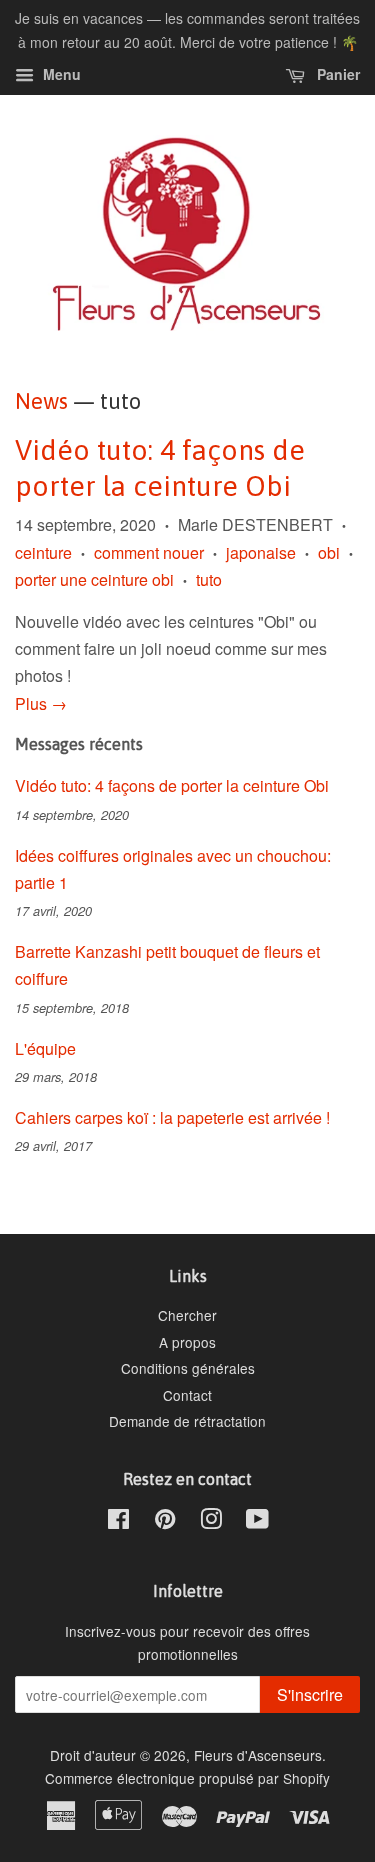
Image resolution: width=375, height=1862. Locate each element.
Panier (336, 74)
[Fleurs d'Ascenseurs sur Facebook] (118, 1522)
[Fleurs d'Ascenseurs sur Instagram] (211, 1522)
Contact (187, 1395)
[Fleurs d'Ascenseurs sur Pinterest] (165, 1522)
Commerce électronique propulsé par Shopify (187, 1778)
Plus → (41, 703)
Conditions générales (188, 1368)
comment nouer (149, 552)
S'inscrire (310, 1694)
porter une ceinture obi (94, 579)
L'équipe (45, 1048)
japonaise (261, 552)
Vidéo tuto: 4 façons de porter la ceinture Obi (172, 785)
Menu (60, 74)
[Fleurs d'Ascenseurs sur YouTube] (257, 1522)
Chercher (187, 1315)
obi (329, 552)
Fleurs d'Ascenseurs (258, 1755)
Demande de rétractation (187, 1421)
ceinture (43, 552)
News (41, 401)
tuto (209, 579)
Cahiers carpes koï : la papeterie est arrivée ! (172, 1117)
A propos (187, 1342)
